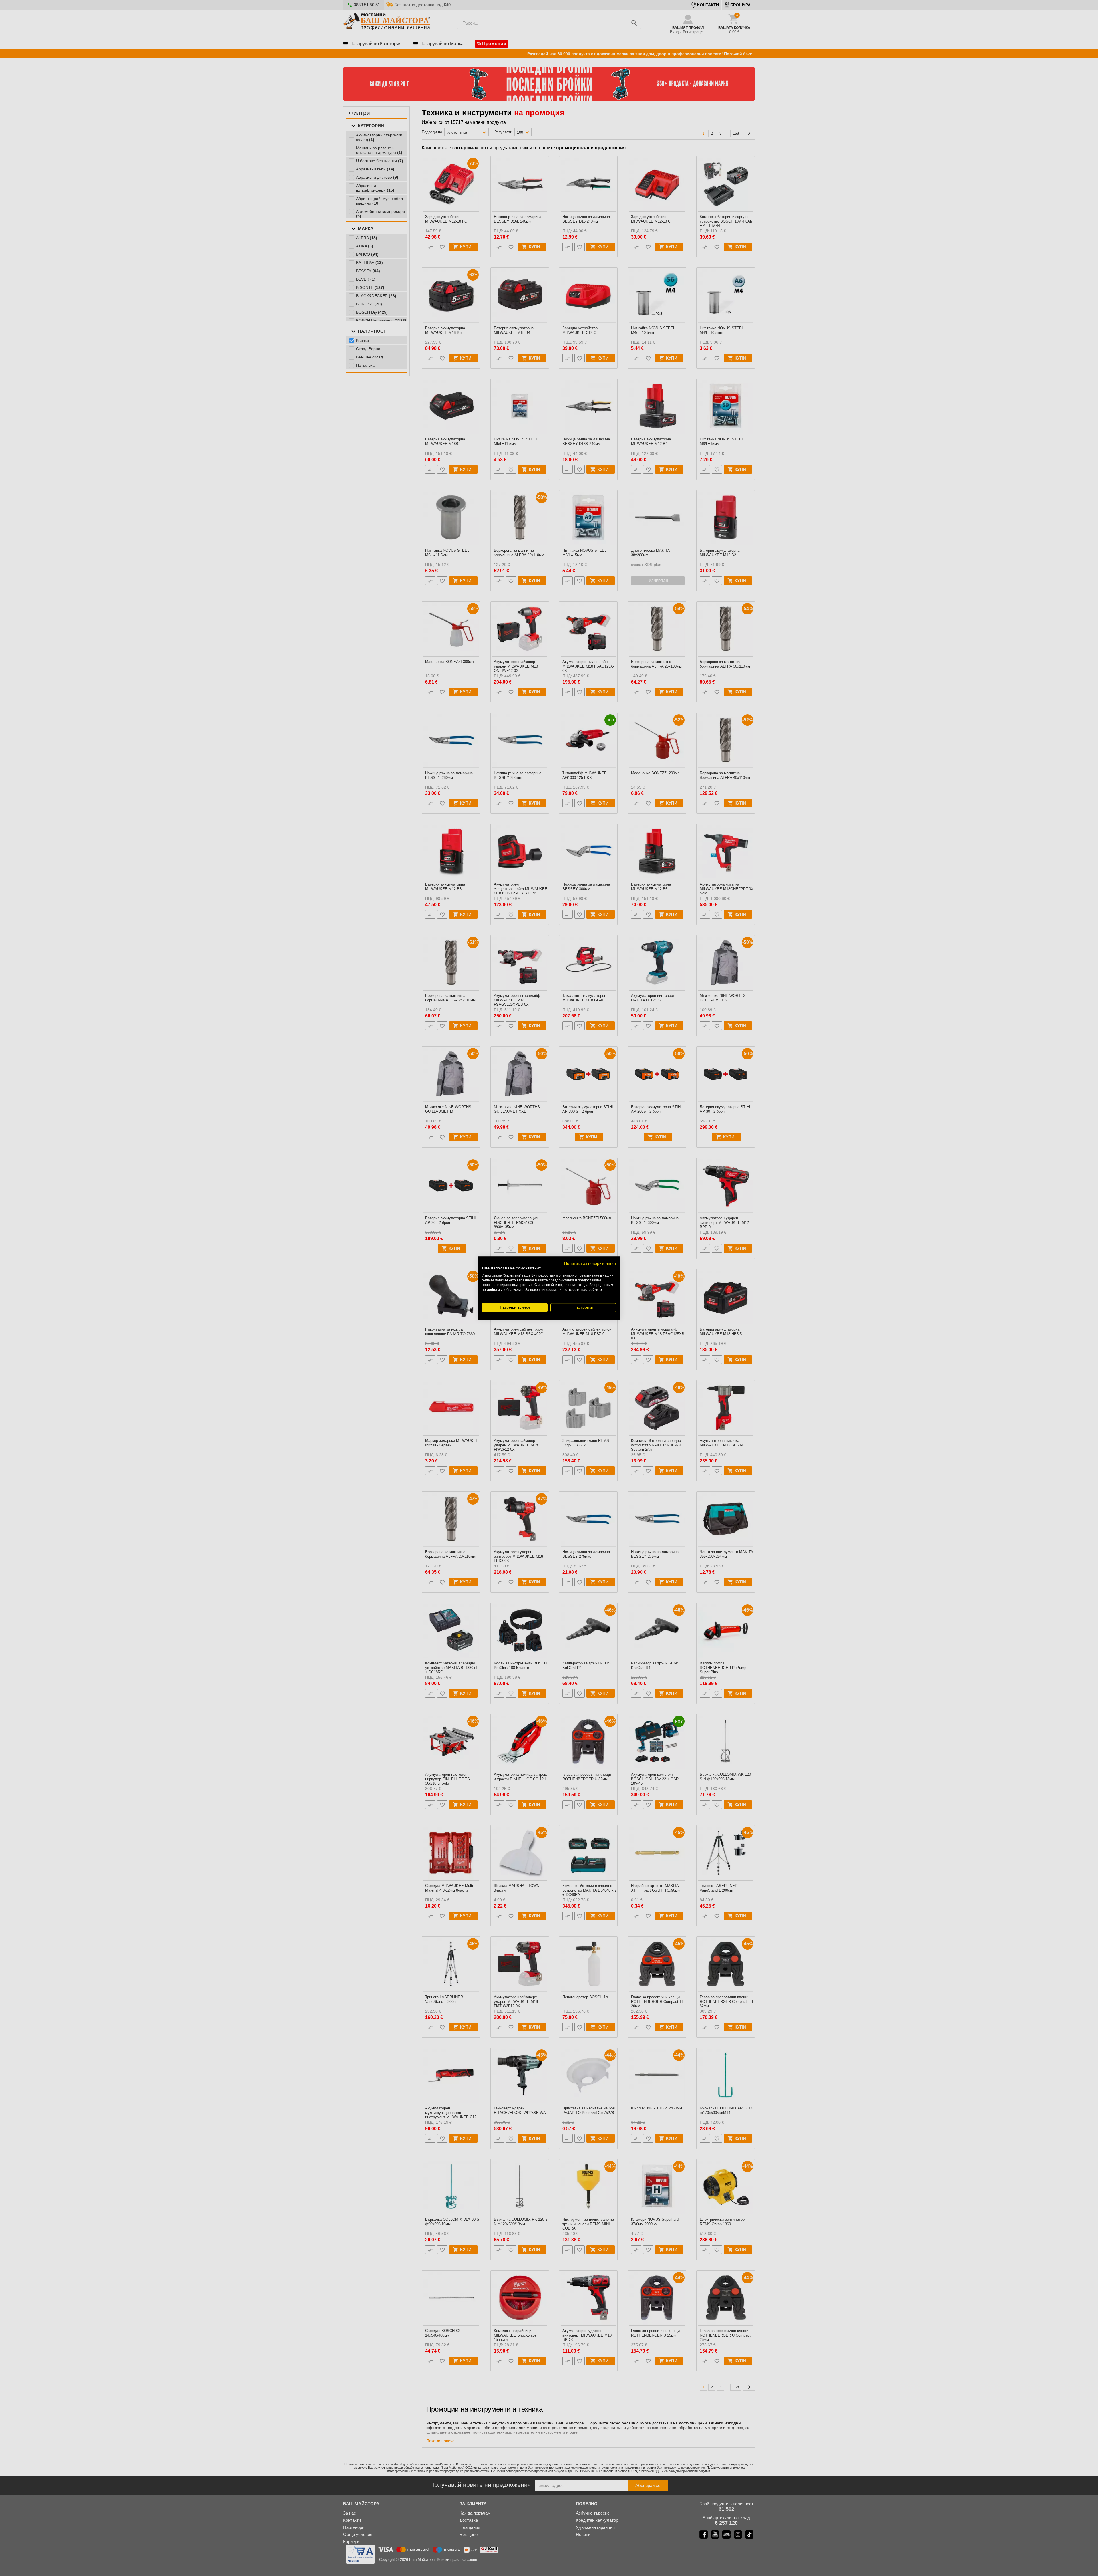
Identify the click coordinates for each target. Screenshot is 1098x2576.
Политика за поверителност (590, 1264)
